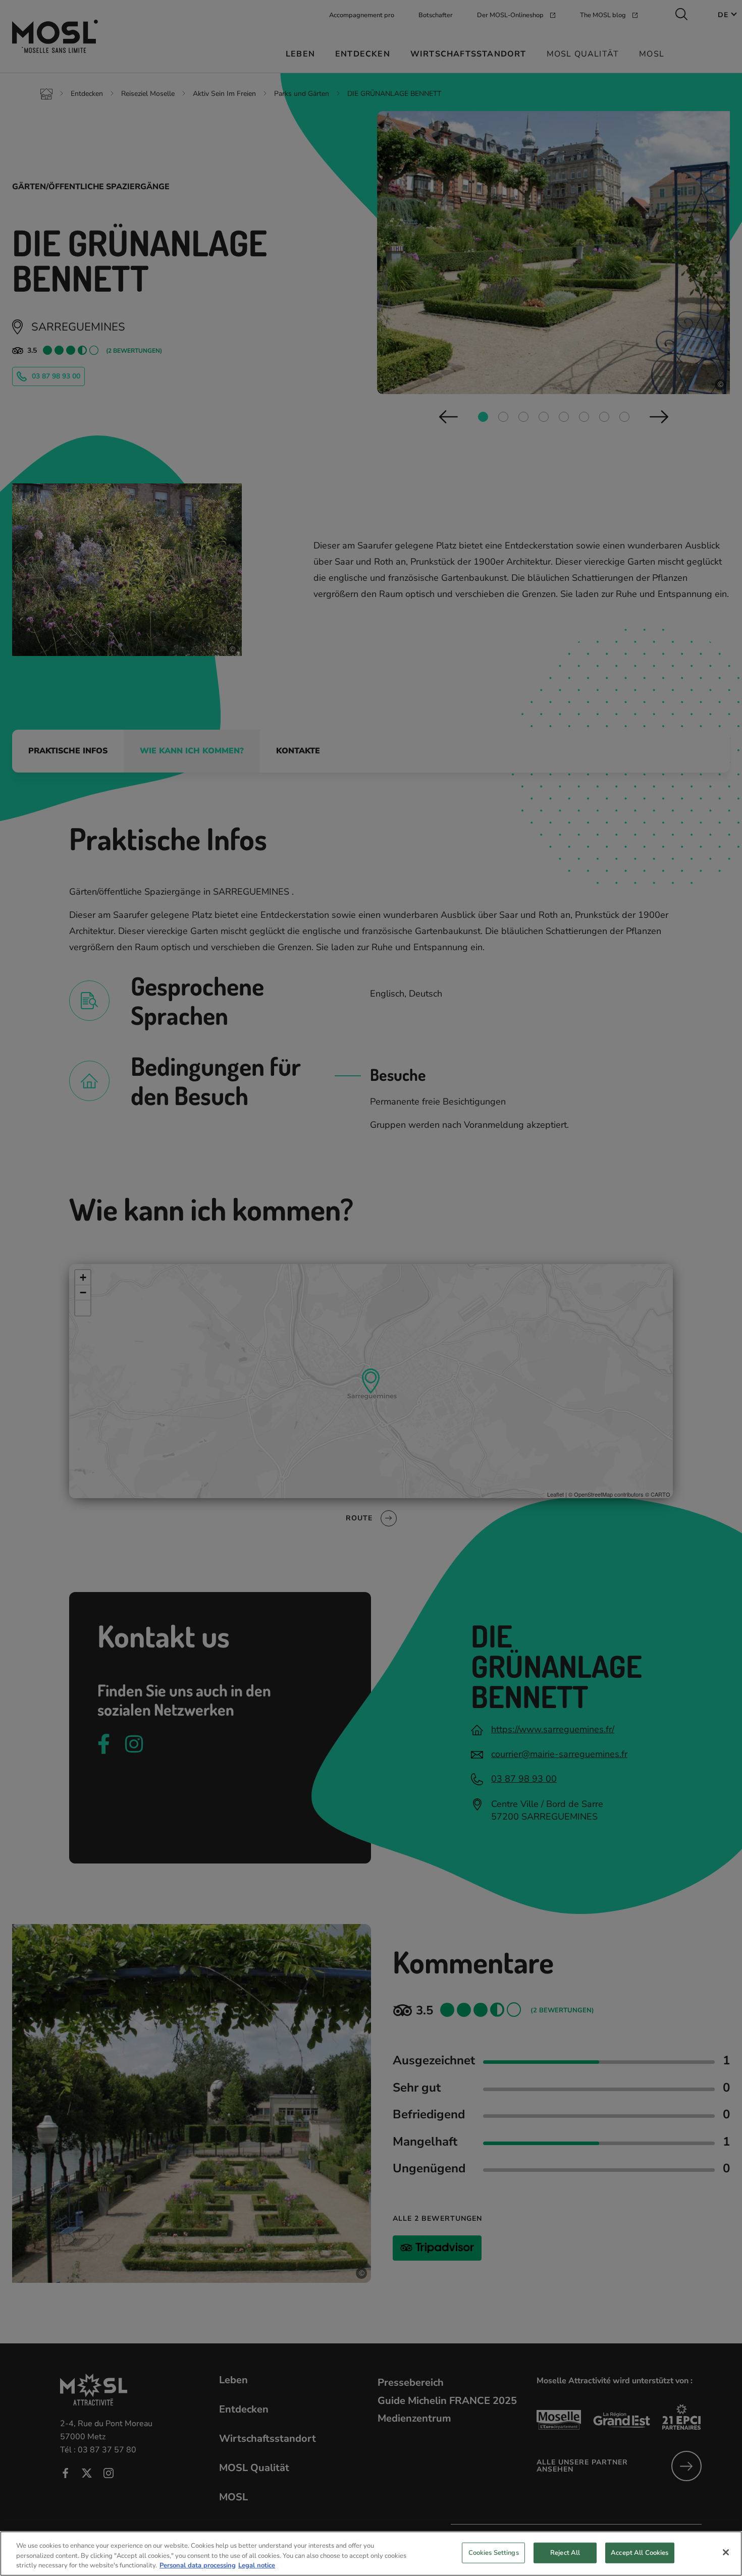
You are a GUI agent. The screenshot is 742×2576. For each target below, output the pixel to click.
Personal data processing (198, 2565)
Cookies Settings (494, 2552)
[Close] (726, 2552)
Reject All (565, 2552)
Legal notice (257, 2565)
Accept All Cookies (640, 2552)
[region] (371, 2554)
